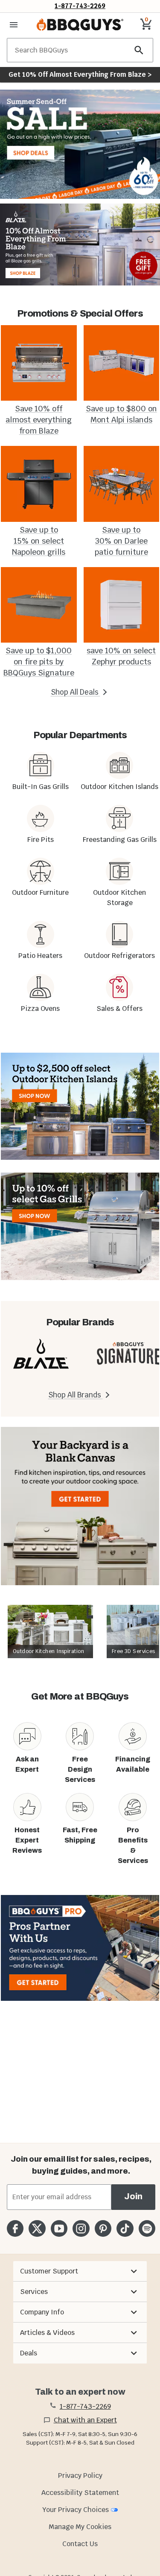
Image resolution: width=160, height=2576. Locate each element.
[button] (80, 2271)
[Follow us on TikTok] (125, 2228)
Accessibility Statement (80, 2493)
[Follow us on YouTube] (59, 2228)
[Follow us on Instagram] (81, 2228)
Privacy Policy (80, 2476)
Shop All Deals (76, 692)
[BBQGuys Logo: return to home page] (80, 25)
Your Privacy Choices (76, 2510)
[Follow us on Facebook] (15, 2228)
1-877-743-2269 (80, 6)
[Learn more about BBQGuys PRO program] (80, 1948)
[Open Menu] (14, 25)
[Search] (139, 50)
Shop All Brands (76, 1395)
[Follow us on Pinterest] (103, 2228)
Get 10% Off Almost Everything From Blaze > (80, 74)
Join (133, 2196)
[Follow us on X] (37, 2228)
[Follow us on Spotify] (147, 2228)
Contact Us (80, 2544)
